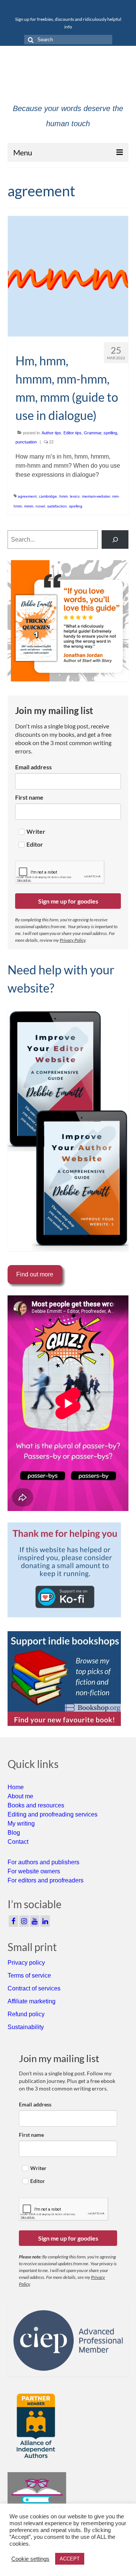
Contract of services (34, 1988)
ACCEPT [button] (70, 2559)
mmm (29, 506)
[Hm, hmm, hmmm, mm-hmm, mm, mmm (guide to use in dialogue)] (68, 276)
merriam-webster (96, 496)
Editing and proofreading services (53, 1814)
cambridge (48, 496)
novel (40, 506)
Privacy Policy (73, 940)
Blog (14, 1833)
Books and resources (36, 1805)
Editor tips (73, 433)
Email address (33, 767)
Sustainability (26, 2027)
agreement (27, 496)
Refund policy (26, 2014)
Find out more (35, 1274)
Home (16, 1787)
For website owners (34, 1871)
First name (29, 797)
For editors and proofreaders (46, 1880)
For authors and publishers (43, 1862)
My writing (21, 1824)
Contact (18, 1842)
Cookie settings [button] (30, 2559)
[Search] (115, 539)
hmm (63, 496)
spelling (76, 506)
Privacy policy (26, 1963)
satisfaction (57, 506)
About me (20, 1796)
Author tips (51, 433)
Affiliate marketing (32, 2001)
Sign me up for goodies (68, 901)
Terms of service (29, 1975)
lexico (75, 496)
